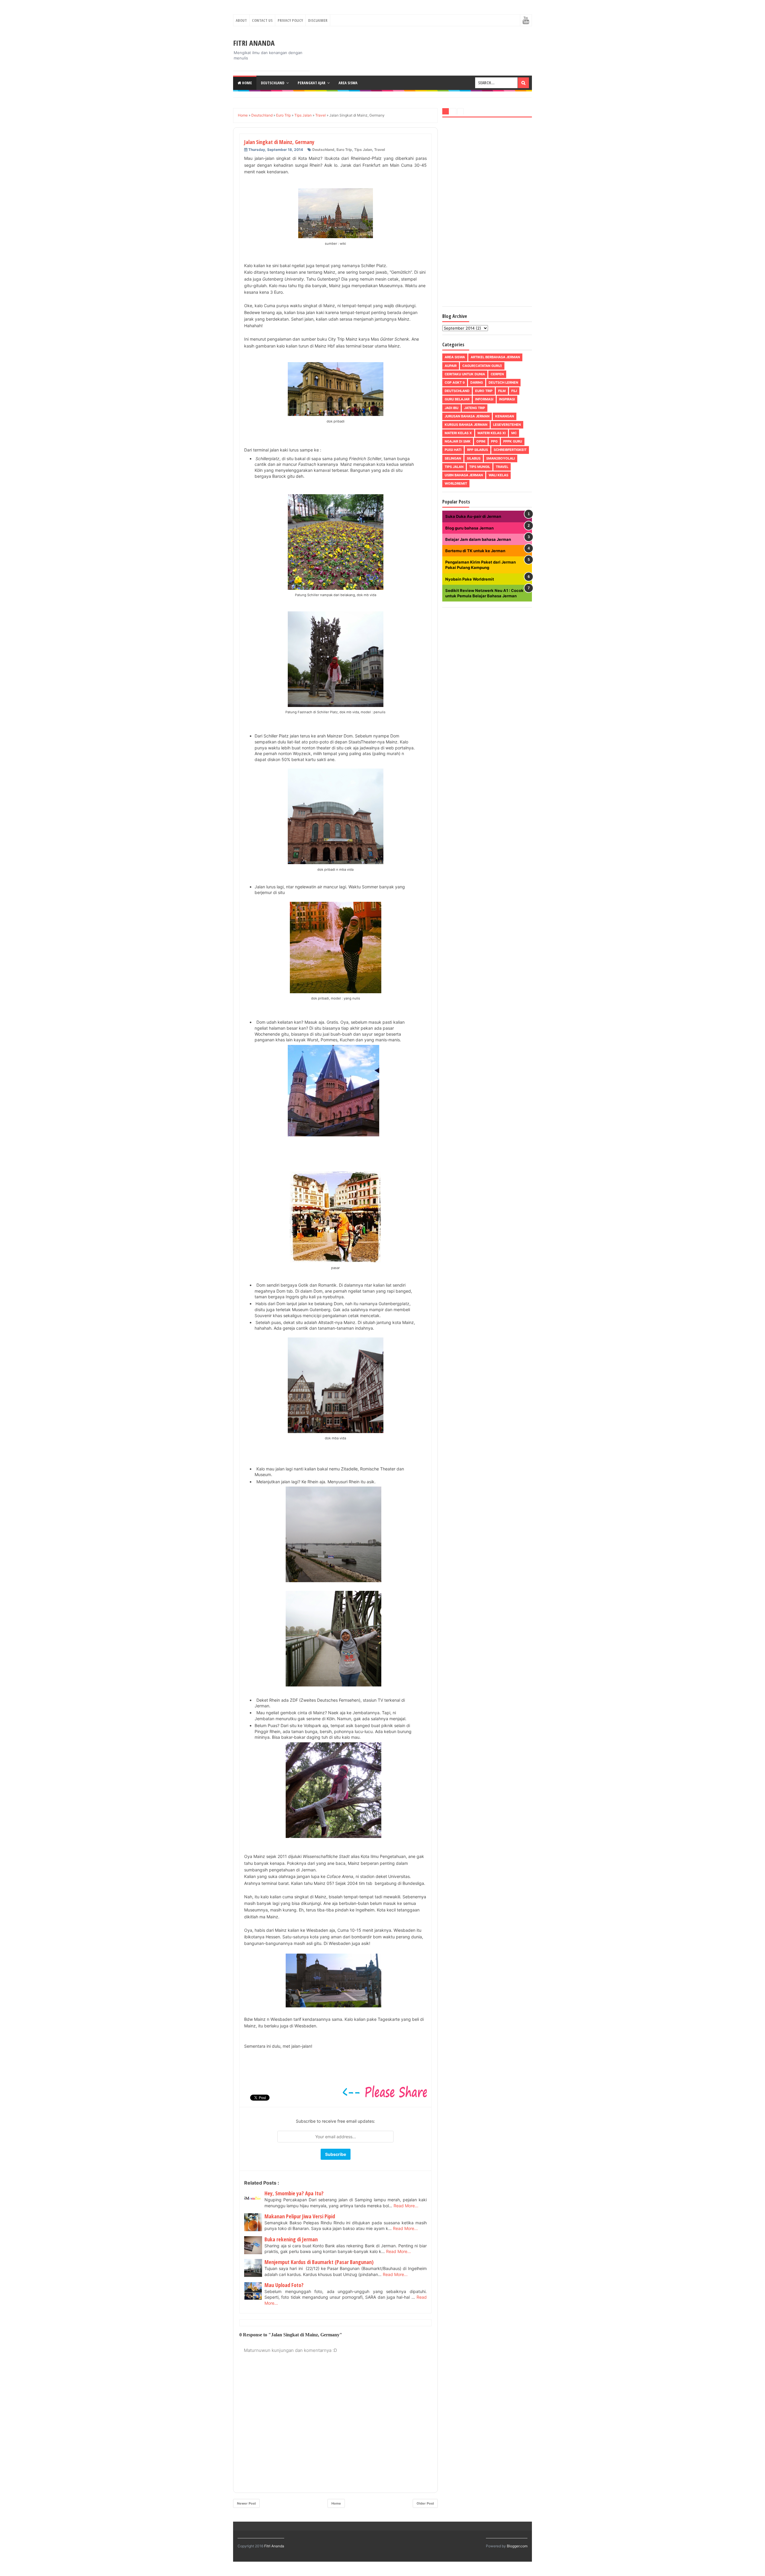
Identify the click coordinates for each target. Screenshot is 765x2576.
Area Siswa (348, 83)
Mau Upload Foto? (284, 2285)
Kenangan (505, 416)
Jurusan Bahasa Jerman (467, 416)
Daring (477, 382)
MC (514, 433)
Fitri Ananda (254, 43)
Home (247, 83)
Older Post (425, 2503)
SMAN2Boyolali (501, 458)
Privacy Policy (290, 20)
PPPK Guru (513, 441)
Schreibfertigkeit (510, 450)
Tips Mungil (480, 467)
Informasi (484, 399)
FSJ (514, 391)
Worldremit (456, 483)
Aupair (451, 366)
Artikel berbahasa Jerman (495, 357)
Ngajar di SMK (458, 441)
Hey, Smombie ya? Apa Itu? (294, 2193)
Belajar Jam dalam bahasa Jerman (478, 539)
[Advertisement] (487, 213)
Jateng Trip (475, 408)
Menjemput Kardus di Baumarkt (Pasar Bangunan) (319, 2262)
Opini (481, 441)
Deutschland (273, 83)
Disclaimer (318, 20)
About (241, 20)
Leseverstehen (507, 425)
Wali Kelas (498, 475)
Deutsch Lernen (503, 382)
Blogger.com (517, 2546)
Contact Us (262, 20)
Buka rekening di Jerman (291, 2239)
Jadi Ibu (452, 408)
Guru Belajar (457, 399)
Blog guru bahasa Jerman (469, 528)
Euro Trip (344, 150)
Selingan (453, 458)
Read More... (406, 2206)
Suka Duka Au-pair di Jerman (473, 516)
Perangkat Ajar (312, 83)
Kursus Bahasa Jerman (466, 425)
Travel (380, 150)
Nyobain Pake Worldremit (470, 579)
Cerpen (497, 374)
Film (502, 391)
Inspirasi (507, 399)
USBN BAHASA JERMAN (464, 475)
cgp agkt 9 (455, 382)
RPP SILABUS (478, 450)
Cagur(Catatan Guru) (482, 366)
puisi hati (453, 450)
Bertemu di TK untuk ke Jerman (475, 551)
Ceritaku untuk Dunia (465, 374)
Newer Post (246, 2503)
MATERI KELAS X (458, 433)
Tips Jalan (363, 150)
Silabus (474, 458)
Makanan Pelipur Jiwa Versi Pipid (300, 2216)
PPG (494, 441)
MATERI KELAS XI (492, 433)
